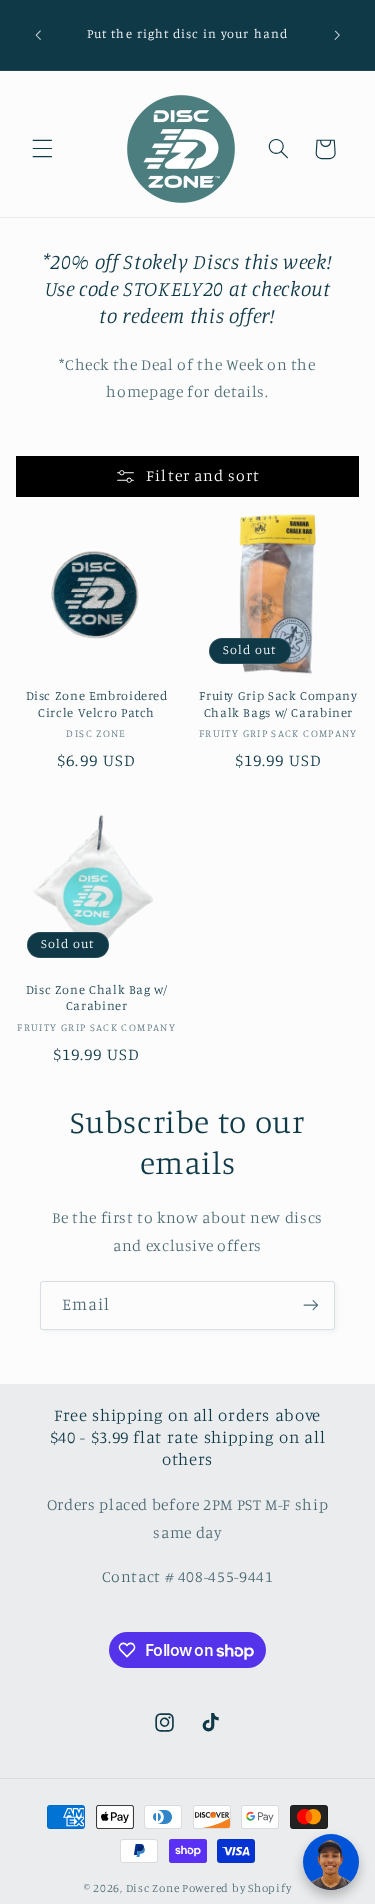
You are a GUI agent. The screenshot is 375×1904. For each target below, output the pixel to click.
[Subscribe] (311, 1305)
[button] (42, 149)
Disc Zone (153, 1888)
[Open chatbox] (331, 1862)
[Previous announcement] (38, 35)
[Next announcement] (337, 35)
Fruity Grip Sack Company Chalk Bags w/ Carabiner (278, 703)
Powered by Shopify (236, 1888)
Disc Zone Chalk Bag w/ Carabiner (97, 997)
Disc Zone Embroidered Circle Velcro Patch (97, 703)
